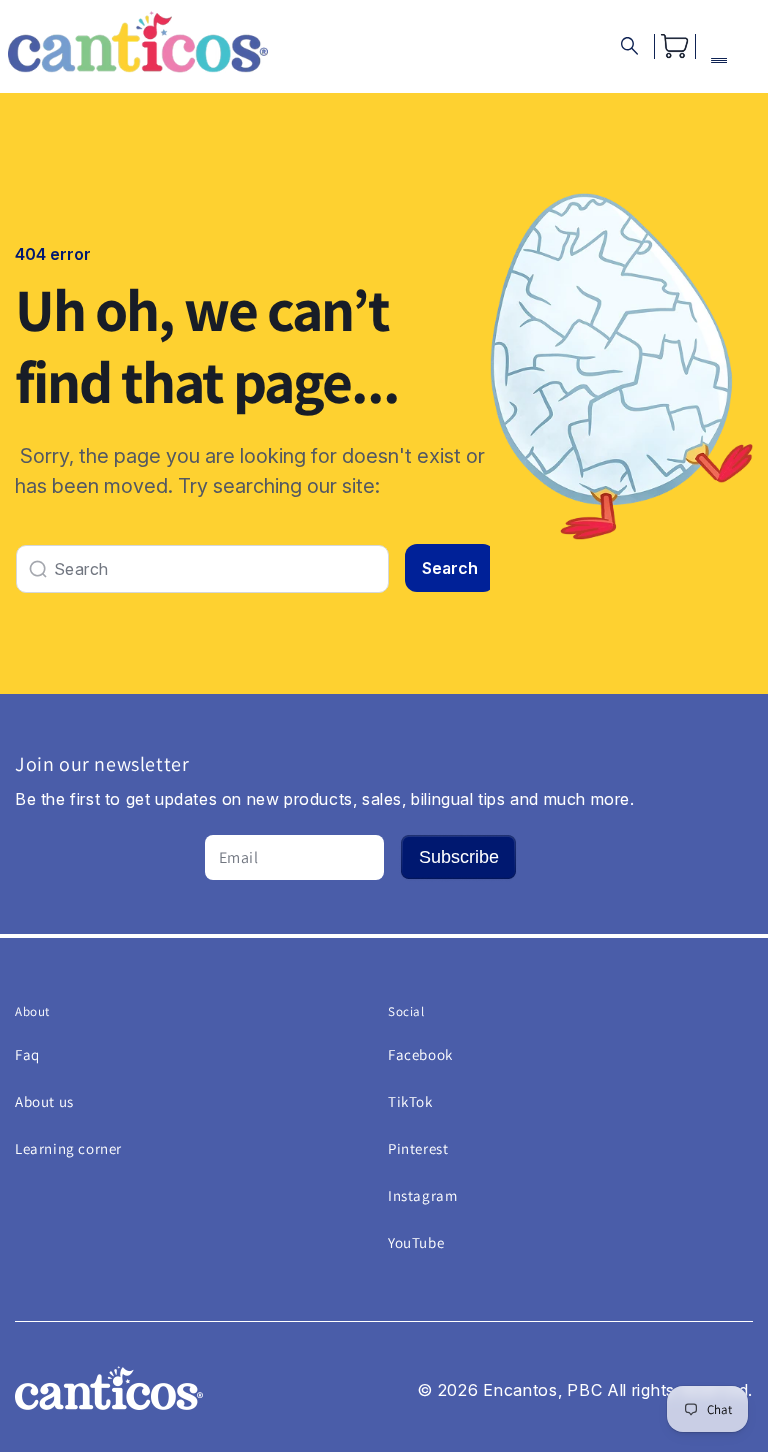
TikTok (410, 1101)
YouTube (416, 1242)
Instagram (422, 1195)
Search (450, 568)
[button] (629, 46)
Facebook (420, 1054)
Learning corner (68, 1148)
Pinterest (418, 1148)
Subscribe (459, 857)
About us (44, 1101)
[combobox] (202, 569)
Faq (27, 1054)
